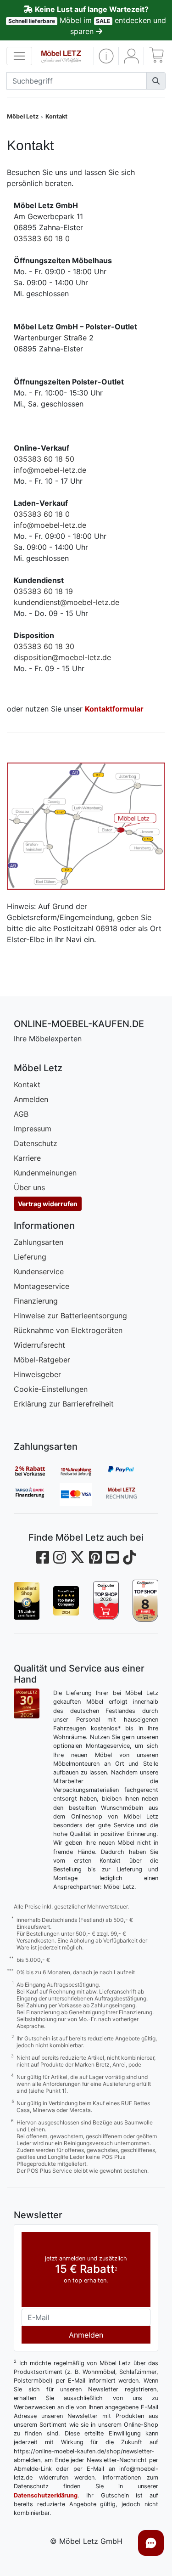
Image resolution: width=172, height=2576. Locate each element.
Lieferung (30, 1257)
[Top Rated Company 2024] (66, 1601)
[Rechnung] (128, 1494)
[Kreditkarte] (83, 1494)
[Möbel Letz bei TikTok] (129, 1557)
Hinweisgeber (37, 1374)
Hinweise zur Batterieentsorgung (70, 1316)
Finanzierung (36, 1301)
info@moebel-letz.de (50, 470)
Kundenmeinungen (45, 1173)
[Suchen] (156, 81)
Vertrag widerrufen (48, 1204)
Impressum (33, 1129)
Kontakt (56, 116)
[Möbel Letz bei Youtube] (112, 1557)
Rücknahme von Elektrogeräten (68, 1330)
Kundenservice (39, 1271)
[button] (106, 56)
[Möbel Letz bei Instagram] (60, 1557)
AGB (21, 1114)
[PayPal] (128, 1471)
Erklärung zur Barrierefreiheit (64, 1404)
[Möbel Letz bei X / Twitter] (78, 1557)
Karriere (27, 1158)
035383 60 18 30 (44, 646)
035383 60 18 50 (44, 459)
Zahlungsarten (39, 1242)
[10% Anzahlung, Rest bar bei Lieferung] (83, 1471)
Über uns (29, 1187)
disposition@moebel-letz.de (62, 657)
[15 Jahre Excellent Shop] (27, 1601)
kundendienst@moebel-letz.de (67, 602)
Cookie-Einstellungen (51, 1389)
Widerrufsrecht (39, 1345)
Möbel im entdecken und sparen (87, 20)
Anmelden (31, 1099)
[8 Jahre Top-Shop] (145, 1601)
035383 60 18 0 (42, 238)
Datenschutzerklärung (46, 2495)
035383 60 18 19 (43, 591)
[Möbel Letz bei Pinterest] (95, 1557)
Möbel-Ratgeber (42, 1360)
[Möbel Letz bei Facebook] (43, 1557)
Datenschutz (36, 1143)
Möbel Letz (23, 116)
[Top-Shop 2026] (106, 1601)
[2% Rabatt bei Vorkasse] (37, 1471)
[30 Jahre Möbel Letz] (27, 1703)
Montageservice (42, 1286)
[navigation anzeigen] (19, 56)
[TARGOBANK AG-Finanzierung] (37, 1494)
